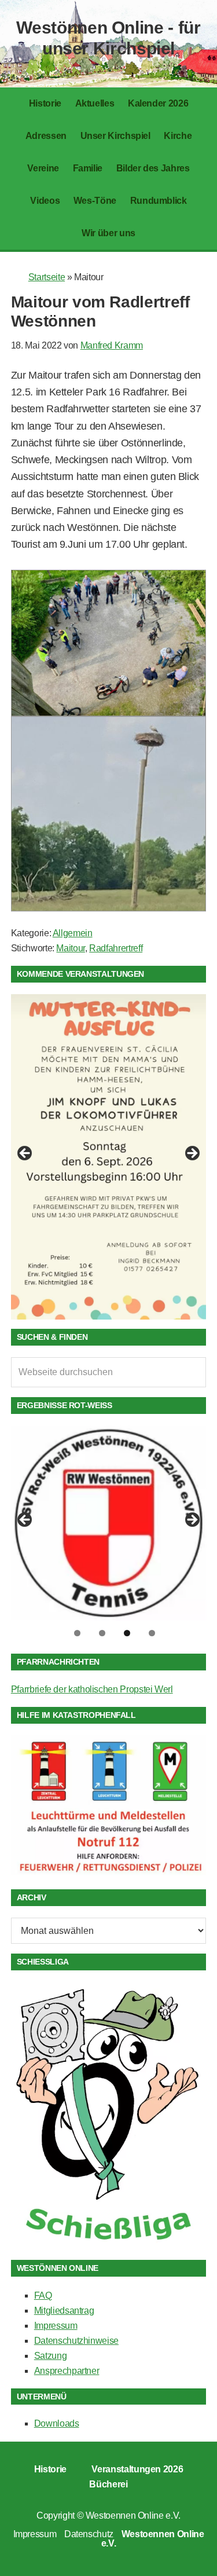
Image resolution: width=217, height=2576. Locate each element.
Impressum (56, 2326)
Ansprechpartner (67, 2371)
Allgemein (73, 933)
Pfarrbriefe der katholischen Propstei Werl (92, 1689)
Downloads (57, 2423)
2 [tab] (102, 1633)
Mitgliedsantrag (64, 2311)
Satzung (50, 2356)
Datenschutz (89, 2534)
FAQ (43, 2295)
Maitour (70, 948)
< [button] (25, 1154)
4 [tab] (152, 1633)
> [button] (192, 1154)
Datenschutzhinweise (76, 2341)
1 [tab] (77, 1633)
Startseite (47, 277)
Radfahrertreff (116, 948)
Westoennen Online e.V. (133, 2515)
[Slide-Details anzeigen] (109, 1157)
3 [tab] (127, 1633)
